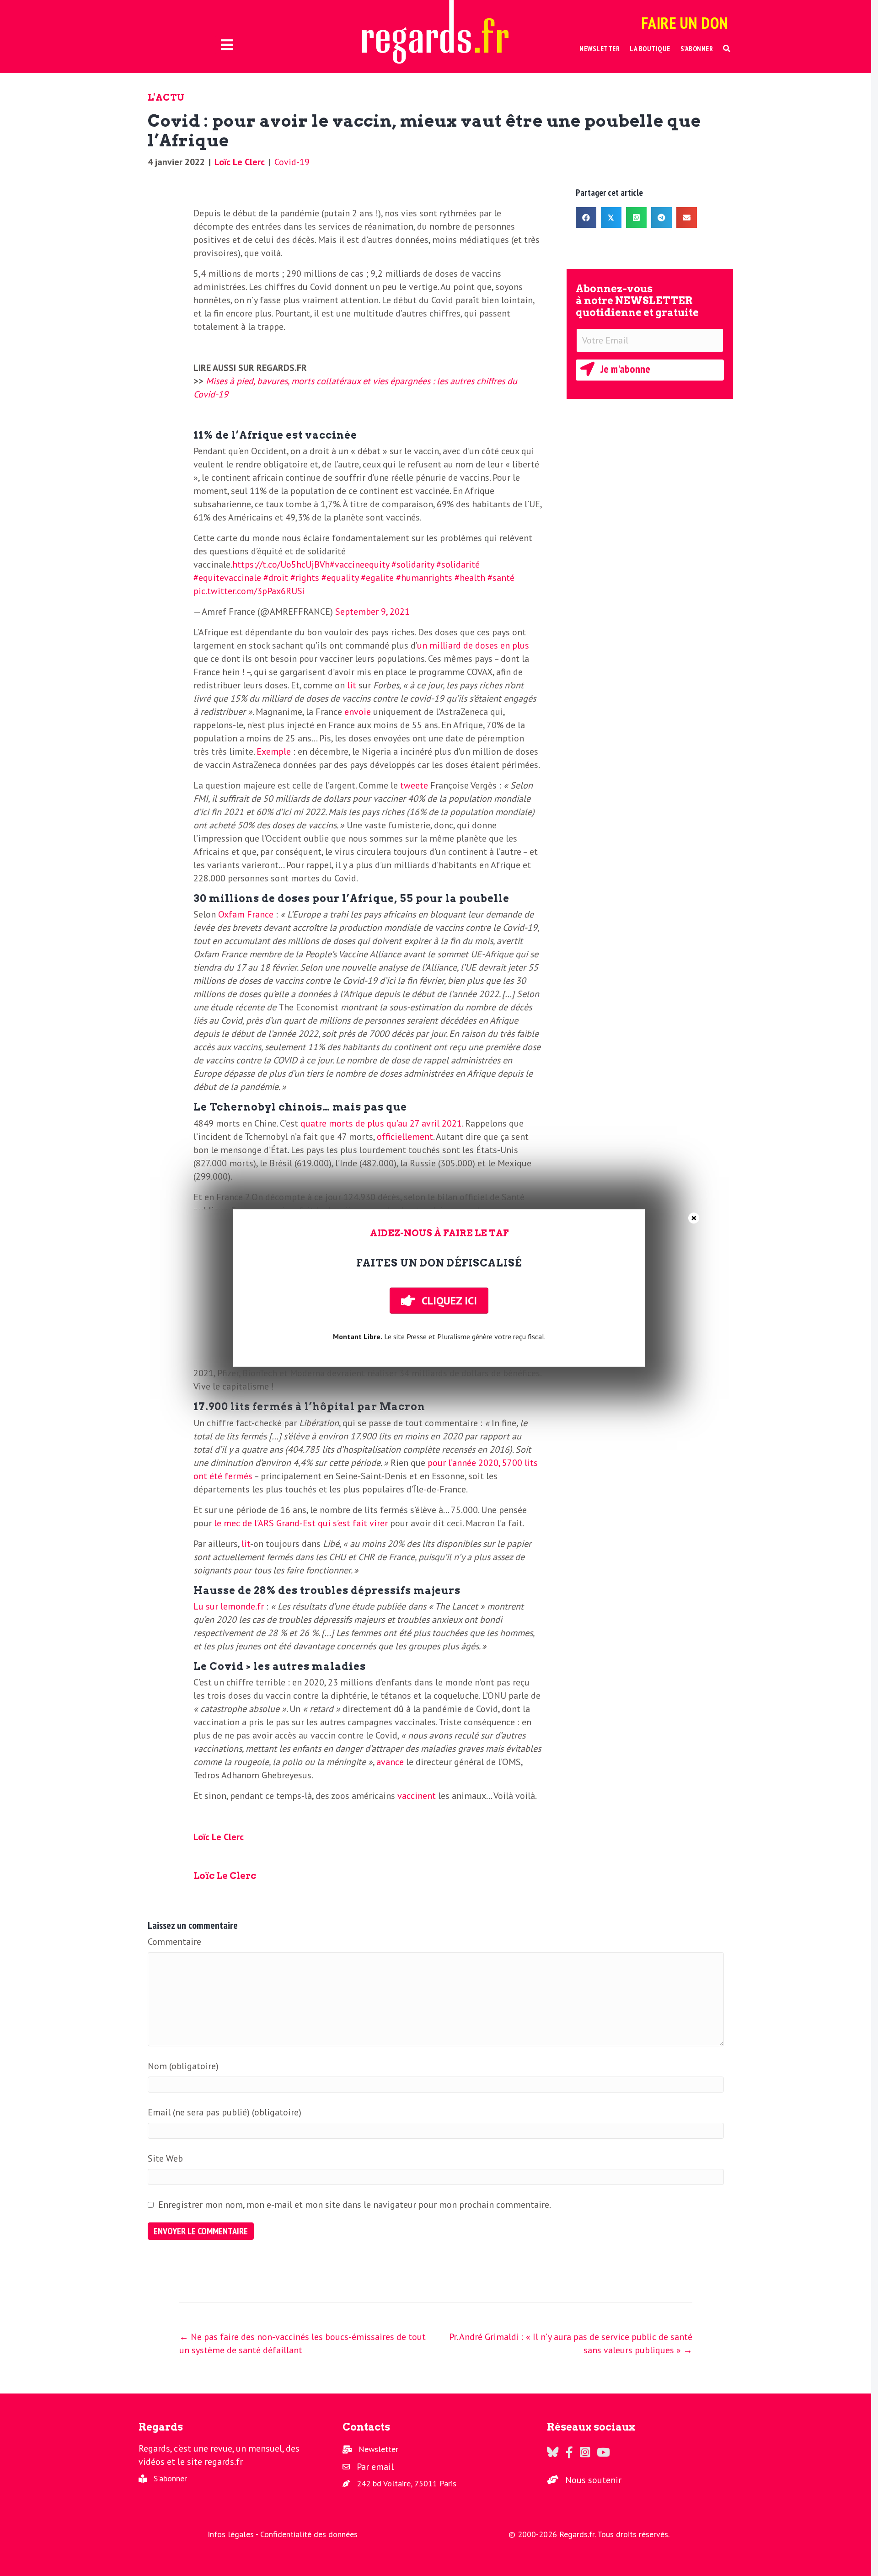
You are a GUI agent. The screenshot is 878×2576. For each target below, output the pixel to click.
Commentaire (174, 1942)
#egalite (377, 578)
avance (390, 1762)
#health (470, 578)
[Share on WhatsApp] (636, 217)
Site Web (165, 2158)
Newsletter (378, 2449)
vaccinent (417, 1796)
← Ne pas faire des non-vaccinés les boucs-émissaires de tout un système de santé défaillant (302, 2343)
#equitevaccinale (227, 578)
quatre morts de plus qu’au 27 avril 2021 (381, 1123)
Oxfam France (246, 914)
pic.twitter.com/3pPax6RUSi (249, 591)
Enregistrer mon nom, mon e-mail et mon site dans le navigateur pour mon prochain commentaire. (355, 2205)
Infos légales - (234, 2534)
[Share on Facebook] (586, 217)
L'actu (166, 97)
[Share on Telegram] (661, 217)
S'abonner (170, 2478)
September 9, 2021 (372, 612)
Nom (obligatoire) (183, 2066)
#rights (305, 578)
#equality (340, 578)
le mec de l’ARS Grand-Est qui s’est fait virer (301, 1523)
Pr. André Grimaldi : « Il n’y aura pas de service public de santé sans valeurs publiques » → (571, 2343)
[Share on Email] (687, 217)
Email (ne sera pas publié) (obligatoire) (225, 2112)
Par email (375, 2467)
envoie (358, 712)
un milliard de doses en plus (473, 645)
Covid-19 (292, 162)
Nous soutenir (593, 2480)
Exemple (274, 751)
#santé (501, 578)
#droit (276, 578)
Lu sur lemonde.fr (229, 1606)
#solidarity (413, 564)
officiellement (405, 1137)
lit (352, 685)
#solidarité (458, 564)
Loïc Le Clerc (240, 162)
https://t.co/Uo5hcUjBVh (281, 564)
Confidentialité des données (309, 2534)
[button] (727, 49)
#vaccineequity (359, 564)
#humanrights (424, 578)
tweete (414, 785)
